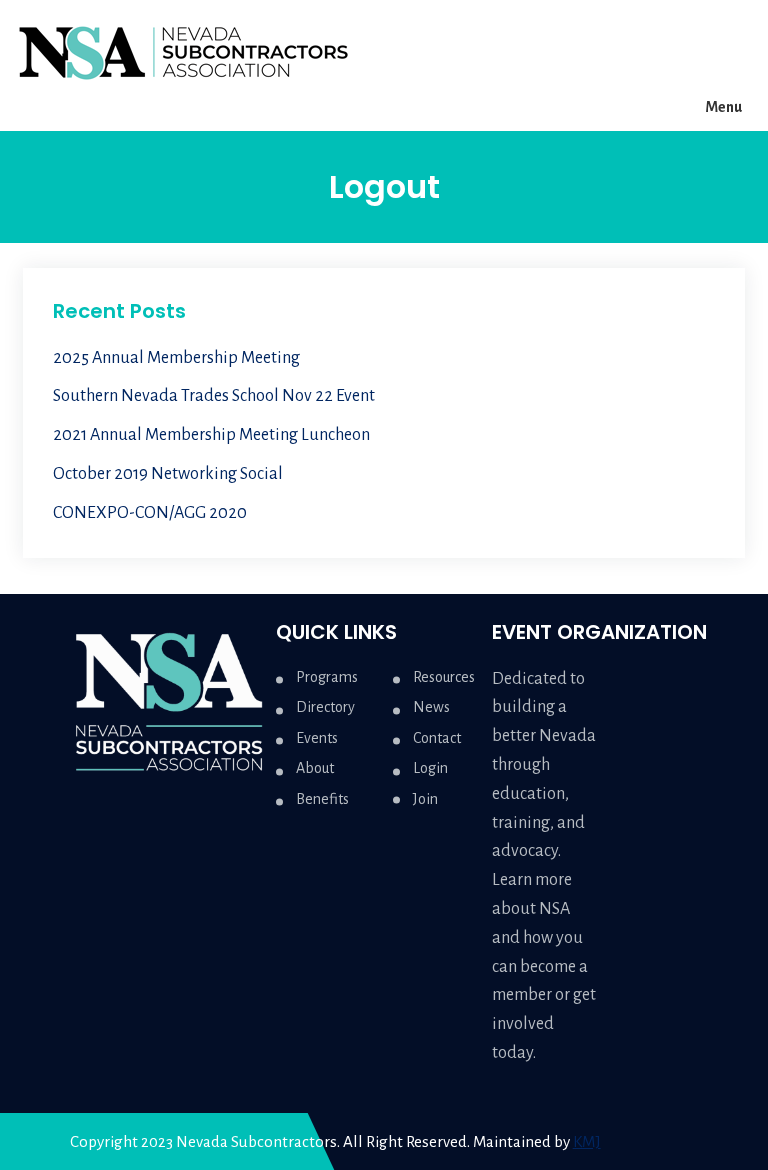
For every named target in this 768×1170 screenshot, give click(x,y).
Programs (327, 677)
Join (425, 799)
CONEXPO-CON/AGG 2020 (150, 513)
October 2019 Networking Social (168, 474)
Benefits (322, 799)
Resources (444, 677)
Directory (325, 707)
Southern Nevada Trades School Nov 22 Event (214, 396)
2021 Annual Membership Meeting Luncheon (211, 435)
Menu (723, 107)
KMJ (587, 1141)
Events (317, 738)
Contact (437, 738)
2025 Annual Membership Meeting (176, 358)
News (431, 707)
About (315, 768)
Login (430, 768)
